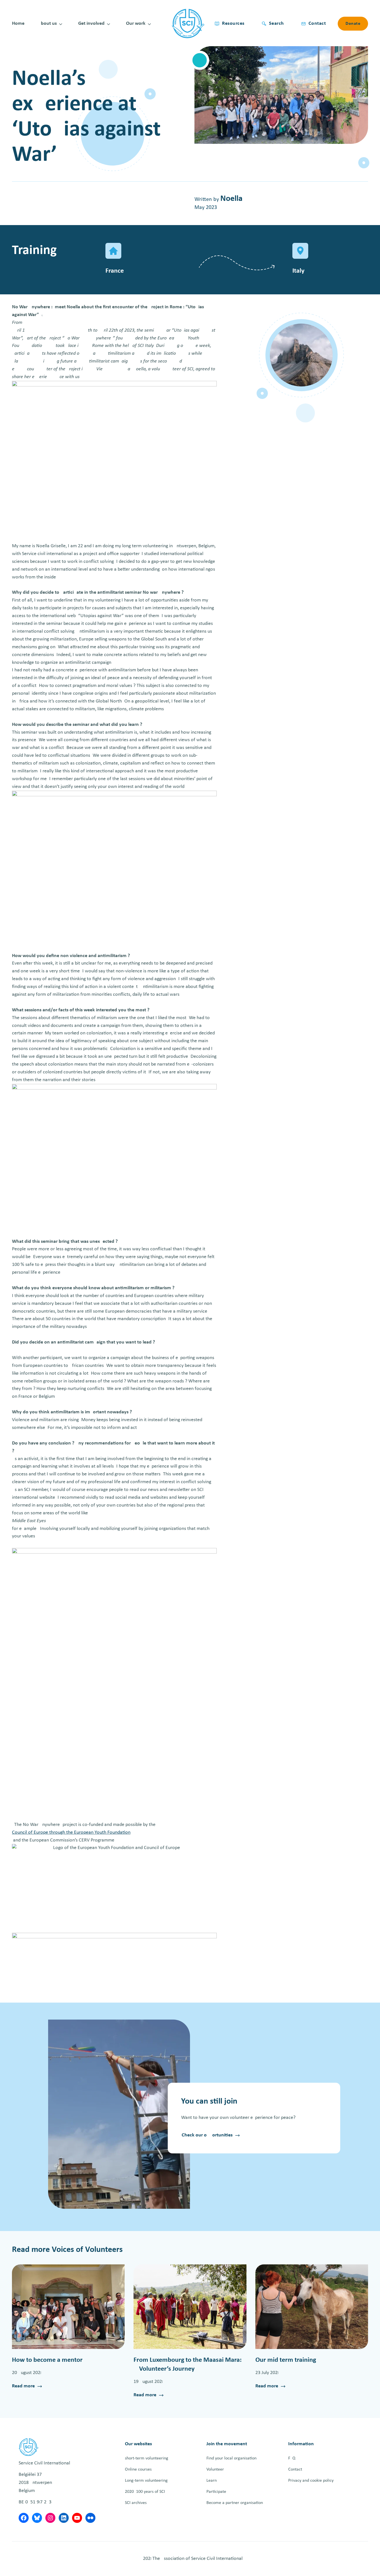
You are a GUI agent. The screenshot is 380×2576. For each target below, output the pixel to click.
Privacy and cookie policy (311, 2481)
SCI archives (136, 2503)
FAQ (292, 2458)
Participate (216, 2492)
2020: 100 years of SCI (145, 2492)
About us (47, 24)
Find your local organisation (231, 2458)
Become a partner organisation (235, 2503)
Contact (295, 2469)
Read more (23, 2387)
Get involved (91, 24)
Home (18, 24)
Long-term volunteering (146, 2481)
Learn (212, 2481)
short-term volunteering (147, 2458)
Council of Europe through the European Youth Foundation (71, 1832)
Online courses (138, 2469)
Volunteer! (216, 2469)
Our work (136, 24)
